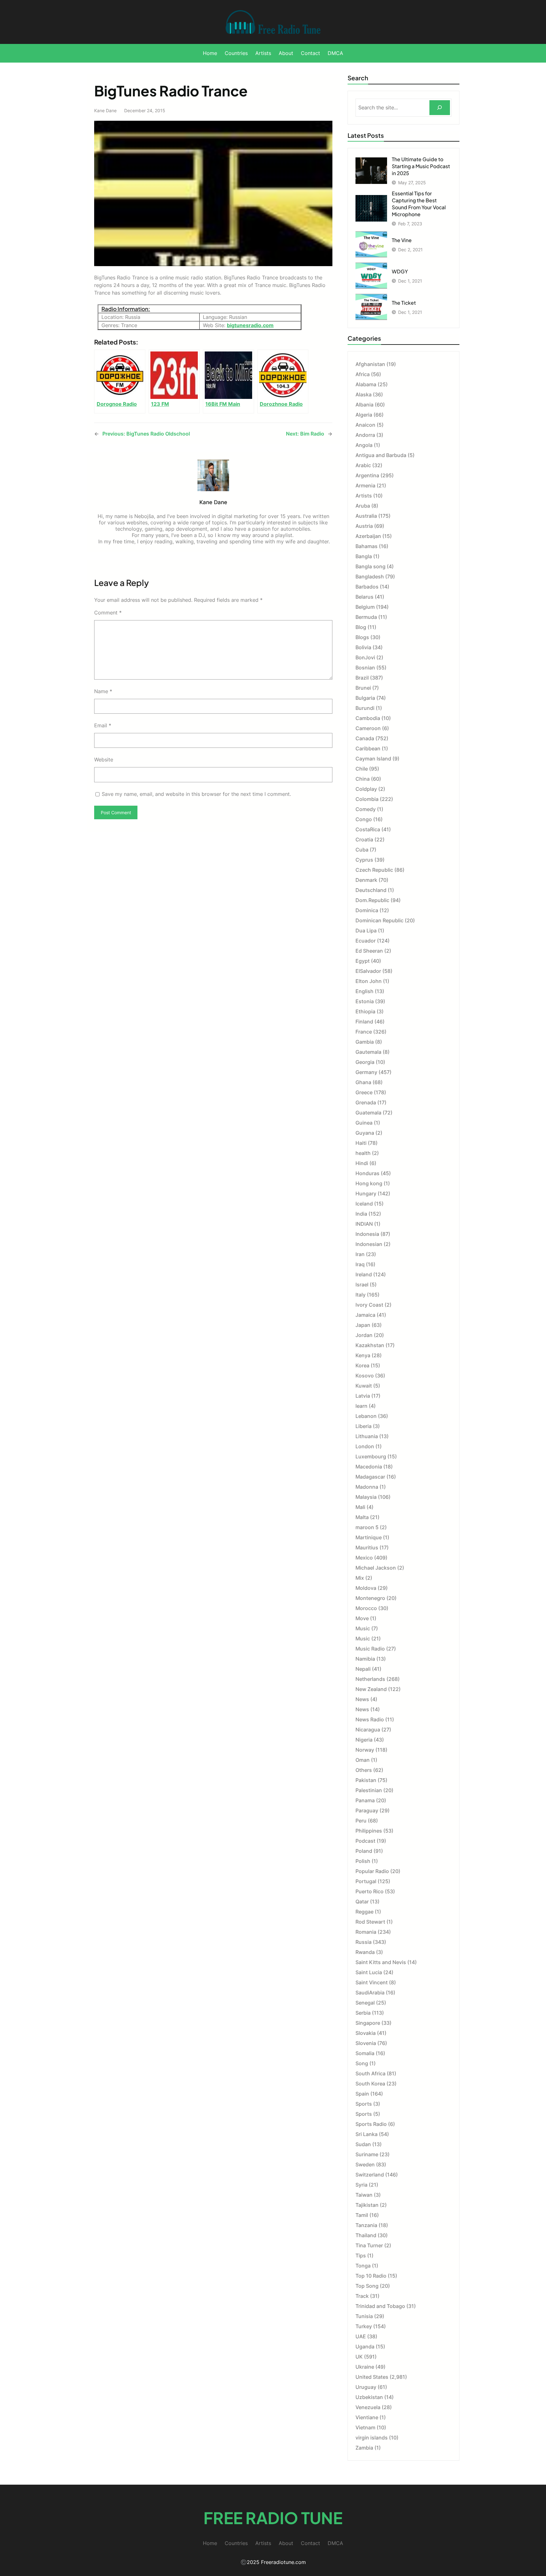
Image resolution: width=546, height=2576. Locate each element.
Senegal (365, 2003)
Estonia (365, 1001)
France (364, 1032)
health (363, 1153)
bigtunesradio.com (250, 325)
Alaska (364, 394)
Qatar (362, 1901)
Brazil (362, 678)
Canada (365, 738)
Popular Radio (372, 1871)
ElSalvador (368, 971)
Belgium (365, 607)
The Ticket (404, 303)
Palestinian (369, 1790)
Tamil (362, 2215)
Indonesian (369, 1244)
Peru (361, 1821)
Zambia (364, 2448)
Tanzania (366, 2225)
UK (359, 2357)
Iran (360, 1254)
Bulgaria (365, 698)
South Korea (370, 2084)
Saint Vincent (372, 1982)
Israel (362, 1285)
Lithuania (367, 1436)
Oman (363, 1760)
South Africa (370, 2073)
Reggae (364, 1912)
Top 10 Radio (371, 2276)
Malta (362, 1517)
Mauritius (367, 1547)
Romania (366, 1932)
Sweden (365, 2164)
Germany (366, 1072)
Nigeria (364, 1740)
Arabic (363, 465)
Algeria (364, 415)
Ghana (363, 1082)
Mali (360, 1507)
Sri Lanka (367, 2134)
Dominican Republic (379, 920)
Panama (365, 1800)
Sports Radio (371, 2124)
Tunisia (364, 2316)
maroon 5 (367, 1527)
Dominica (367, 910)
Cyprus (364, 860)
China (363, 779)
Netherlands (370, 1679)
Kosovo (365, 1376)
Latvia (363, 1396)
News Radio (370, 1719)
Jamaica (365, 1315)
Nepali (363, 1669)
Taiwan (364, 2195)
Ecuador (366, 941)
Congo (364, 819)
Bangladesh (370, 577)
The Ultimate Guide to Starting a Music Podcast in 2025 (421, 166)
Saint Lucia (369, 1972)
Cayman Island (373, 759)
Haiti (361, 1143)
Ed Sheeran (369, 951)
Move (362, 1618)
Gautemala (368, 1052)
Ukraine (365, 2367)
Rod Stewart (370, 1922)
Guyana (365, 1133)
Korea (362, 1365)
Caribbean (368, 748)
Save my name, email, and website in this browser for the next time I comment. (196, 794)
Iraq (360, 1264)
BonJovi (365, 657)
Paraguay (367, 1810)
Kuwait (364, 1386)
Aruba (363, 506)
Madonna (367, 1487)
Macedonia (369, 1467)
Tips (361, 2256)
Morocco (366, 1608)
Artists (364, 496)
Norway (365, 1750)
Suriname (367, 2154)
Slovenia (366, 2043)
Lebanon (366, 1416)
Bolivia (363, 647)
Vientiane (367, 2417)
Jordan (364, 1335)
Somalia (365, 2053)
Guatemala (368, 1113)
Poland (364, 1851)
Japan (363, 1325)
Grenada (366, 1102)
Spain (362, 2094)
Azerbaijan (368, 536)
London (365, 1446)
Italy (361, 1295)
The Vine (402, 240)
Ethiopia (365, 1011)
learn (361, 1406)
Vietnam (365, 2427)
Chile (362, 769)
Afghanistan (370, 364)
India (361, 1214)
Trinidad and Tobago (380, 2306)
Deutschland (371, 890)
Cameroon (368, 728)
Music (363, 1628)
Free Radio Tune (273, 2518)
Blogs (362, 637)
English (364, 991)
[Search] (440, 108)
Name (103, 691)
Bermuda (366, 617)
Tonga (363, 2266)
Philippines (369, 1831)
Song (362, 2063)
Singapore (368, 2023)
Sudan (363, 2144)
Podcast (365, 1841)
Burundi (365, 708)
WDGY (400, 271)
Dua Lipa (366, 931)
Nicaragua (368, 1730)
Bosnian (365, 668)
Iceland (364, 1204)
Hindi (362, 1163)
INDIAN (364, 1224)
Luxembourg (371, 1456)
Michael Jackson (376, 1568)
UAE (361, 2336)
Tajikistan (367, 2205)
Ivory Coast (369, 1305)
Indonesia (367, 1234)
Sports (364, 2104)
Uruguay (366, 2387)
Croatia (364, 839)
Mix (360, 1578)
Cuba (362, 850)
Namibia (365, 1659)
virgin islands (372, 2438)
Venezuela (368, 2407)
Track (362, 2296)
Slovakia (366, 2033)
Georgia (365, 1062)
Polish (363, 1861)
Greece (364, 1092)
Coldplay (366, 789)
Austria (364, 526)
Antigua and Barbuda (381, 455)
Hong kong (369, 1183)
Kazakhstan (370, 1345)
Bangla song (370, 566)
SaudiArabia (370, 1993)
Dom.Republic (372, 900)
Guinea (364, 1123)
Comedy (366, 809)
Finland (364, 1022)
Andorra (365, 435)
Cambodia (368, 718)
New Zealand (371, 1689)
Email (103, 725)
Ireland (364, 1274)
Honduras (367, 1173)
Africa (363, 374)
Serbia (363, 2013)
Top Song (367, 2286)
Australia (366, 516)
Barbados (367, 587)
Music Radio (370, 1649)
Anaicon (365, 425)
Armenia (365, 485)
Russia (364, 1942)
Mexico (364, 1558)
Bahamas (367, 546)
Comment (108, 613)
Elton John (369, 981)
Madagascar (370, 1477)
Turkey (364, 2326)
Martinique (369, 1537)
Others (364, 1770)
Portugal (366, 1881)
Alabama (366, 384)
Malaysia (366, 1497)
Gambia (365, 1042)
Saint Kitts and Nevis (381, 1962)
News (362, 1699)
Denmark (366, 880)
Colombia (367, 799)
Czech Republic (374, 870)
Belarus (364, 597)
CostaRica (368, 829)
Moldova (366, 1588)
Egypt (363, 961)
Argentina (367, 475)
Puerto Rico (370, 1891)
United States (372, 2377)
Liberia (364, 1426)
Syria (361, 2185)
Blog (361, 627)
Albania (364, 405)
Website (104, 760)
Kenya (363, 1355)
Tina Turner (369, 2245)
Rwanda (365, 1952)
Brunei (363, 688)
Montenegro (370, 1598)
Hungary (366, 1193)
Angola (364, 445)
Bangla (364, 556)
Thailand (366, 2235)
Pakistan (366, 1780)
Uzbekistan (369, 2397)
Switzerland (370, 2175)
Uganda (365, 2347)
